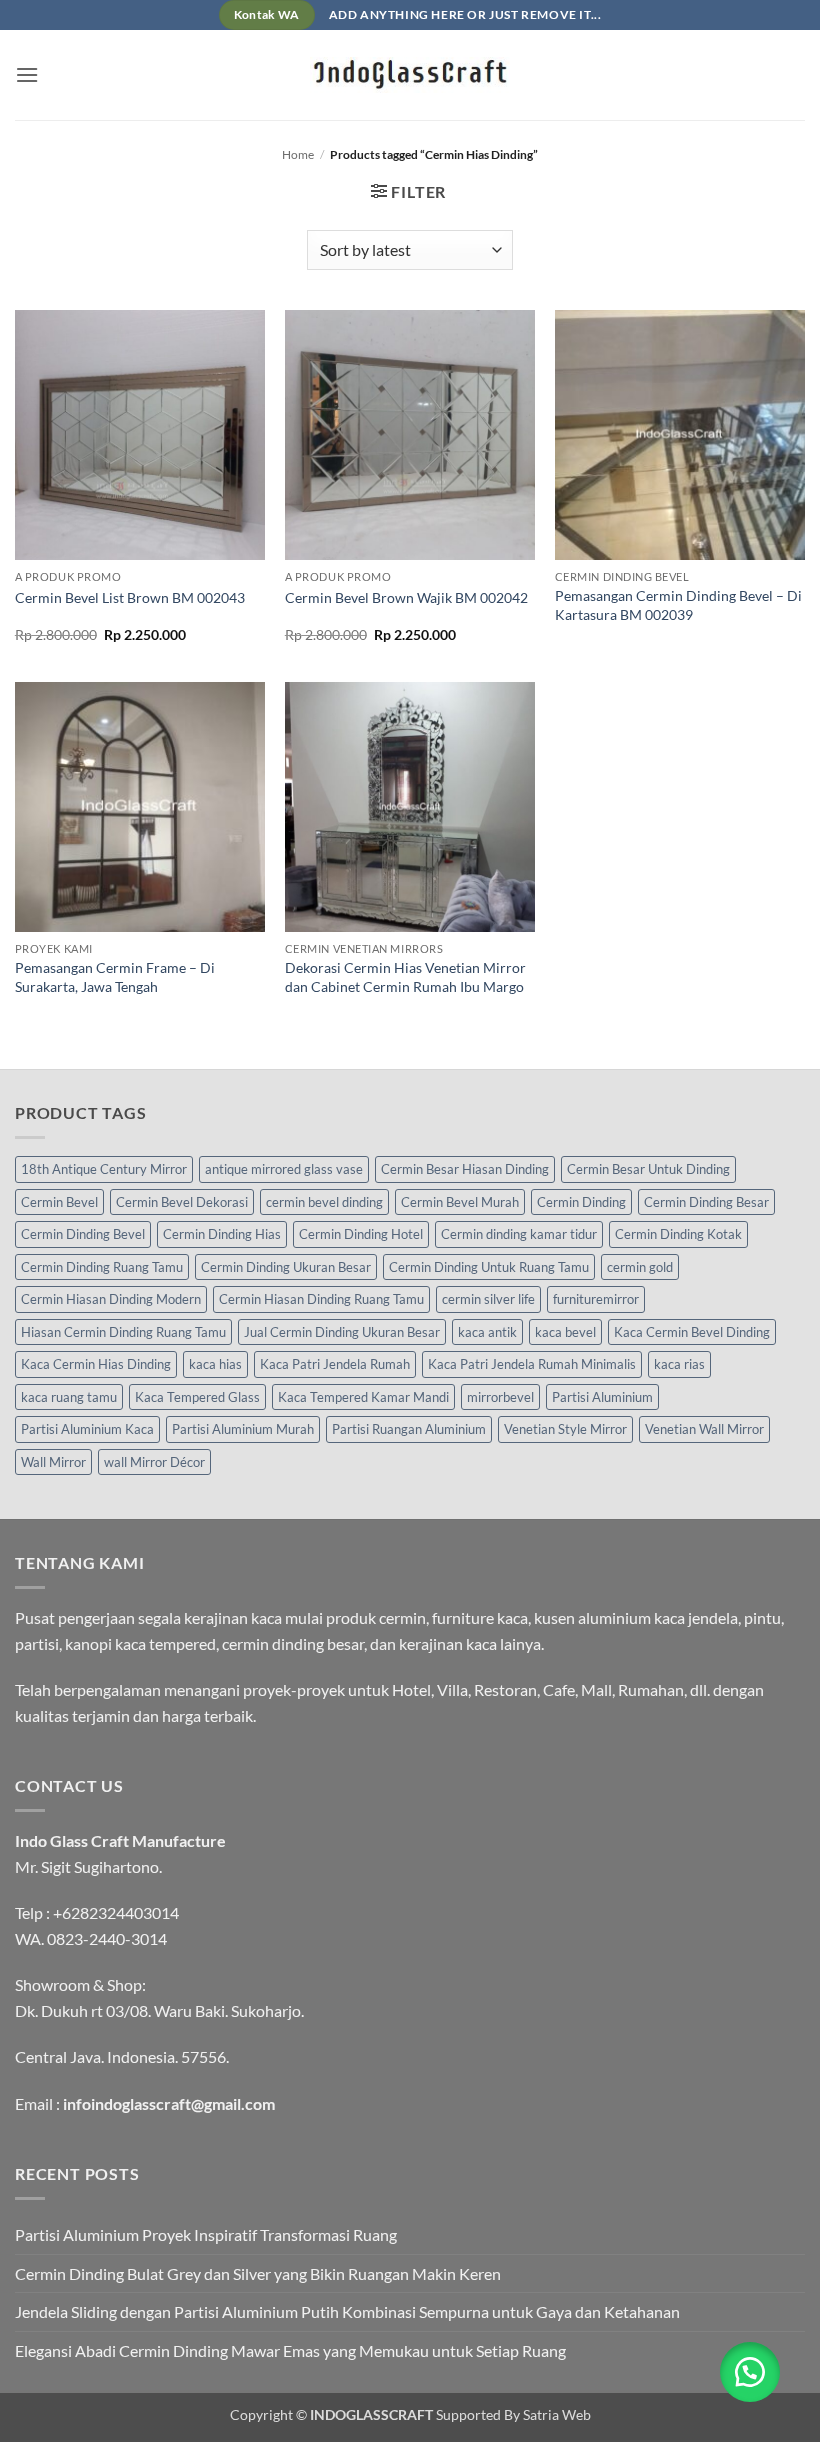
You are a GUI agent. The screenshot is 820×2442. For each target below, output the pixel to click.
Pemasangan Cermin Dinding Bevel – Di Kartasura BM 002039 (678, 605)
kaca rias (679, 1364)
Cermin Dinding (581, 1202)
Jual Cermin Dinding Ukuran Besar (342, 1332)
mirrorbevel (500, 1397)
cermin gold (640, 1267)
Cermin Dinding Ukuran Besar (286, 1267)
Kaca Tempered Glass (197, 1397)
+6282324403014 (116, 1912)
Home (298, 154)
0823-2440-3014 (107, 1938)
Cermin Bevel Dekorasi (182, 1202)
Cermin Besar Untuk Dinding (648, 1169)
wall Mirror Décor (154, 1462)
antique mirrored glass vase (284, 1169)
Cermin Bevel (59, 1202)
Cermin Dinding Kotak (678, 1234)
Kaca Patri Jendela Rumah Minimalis (532, 1364)
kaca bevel (565, 1332)
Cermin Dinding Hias (222, 1234)
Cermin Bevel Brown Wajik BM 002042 (406, 597)
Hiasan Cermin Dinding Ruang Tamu (123, 1332)
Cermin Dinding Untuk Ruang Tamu (489, 1267)
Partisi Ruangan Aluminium (409, 1429)
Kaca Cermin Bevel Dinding (692, 1332)
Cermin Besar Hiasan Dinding (465, 1169)
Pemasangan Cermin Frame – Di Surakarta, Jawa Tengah (115, 977)
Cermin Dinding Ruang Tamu (102, 1267)
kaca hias (215, 1364)
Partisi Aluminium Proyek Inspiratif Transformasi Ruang (206, 2234)
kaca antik (487, 1332)
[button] (27, 74)
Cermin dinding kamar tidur (519, 1234)
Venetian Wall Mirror (704, 1429)
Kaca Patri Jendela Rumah (335, 1364)
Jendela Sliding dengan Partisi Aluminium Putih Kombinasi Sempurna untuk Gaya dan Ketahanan (347, 2311)
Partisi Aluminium (602, 1397)
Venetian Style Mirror (565, 1429)
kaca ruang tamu (69, 1397)
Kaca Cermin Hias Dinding (96, 1364)
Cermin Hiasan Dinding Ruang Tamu (321, 1299)
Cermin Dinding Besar (706, 1202)
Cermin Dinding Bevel (83, 1234)
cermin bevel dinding (324, 1202)
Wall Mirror (53, 1462)
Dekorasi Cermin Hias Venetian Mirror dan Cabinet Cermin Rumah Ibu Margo (405, 977)
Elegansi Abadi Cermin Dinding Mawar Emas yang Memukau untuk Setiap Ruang (290, 2350)
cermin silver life (488, 1299)
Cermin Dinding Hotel (361, 1234)
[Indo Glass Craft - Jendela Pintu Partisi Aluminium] (410, 75)
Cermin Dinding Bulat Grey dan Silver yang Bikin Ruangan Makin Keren (258, 2273)
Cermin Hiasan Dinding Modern (111, 1299)
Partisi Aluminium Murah (243, 1429)
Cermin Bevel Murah (460, 1202)
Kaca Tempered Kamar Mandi (363, 1397)
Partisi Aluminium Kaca (87, 1429)
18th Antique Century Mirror (104, 1169)
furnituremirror (596, 1299)
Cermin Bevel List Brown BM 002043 (130, 597)
